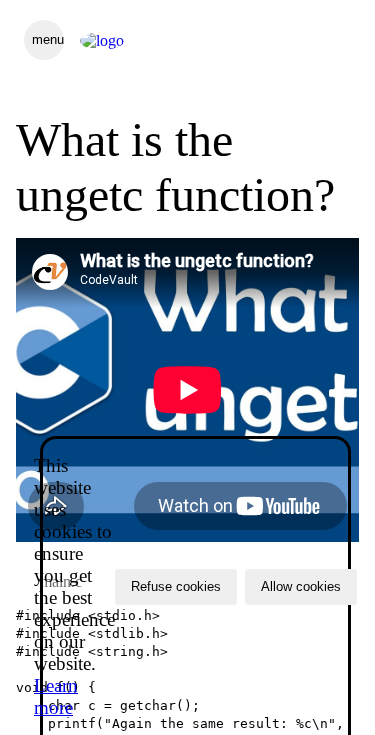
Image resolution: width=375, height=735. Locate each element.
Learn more (56, 696)
